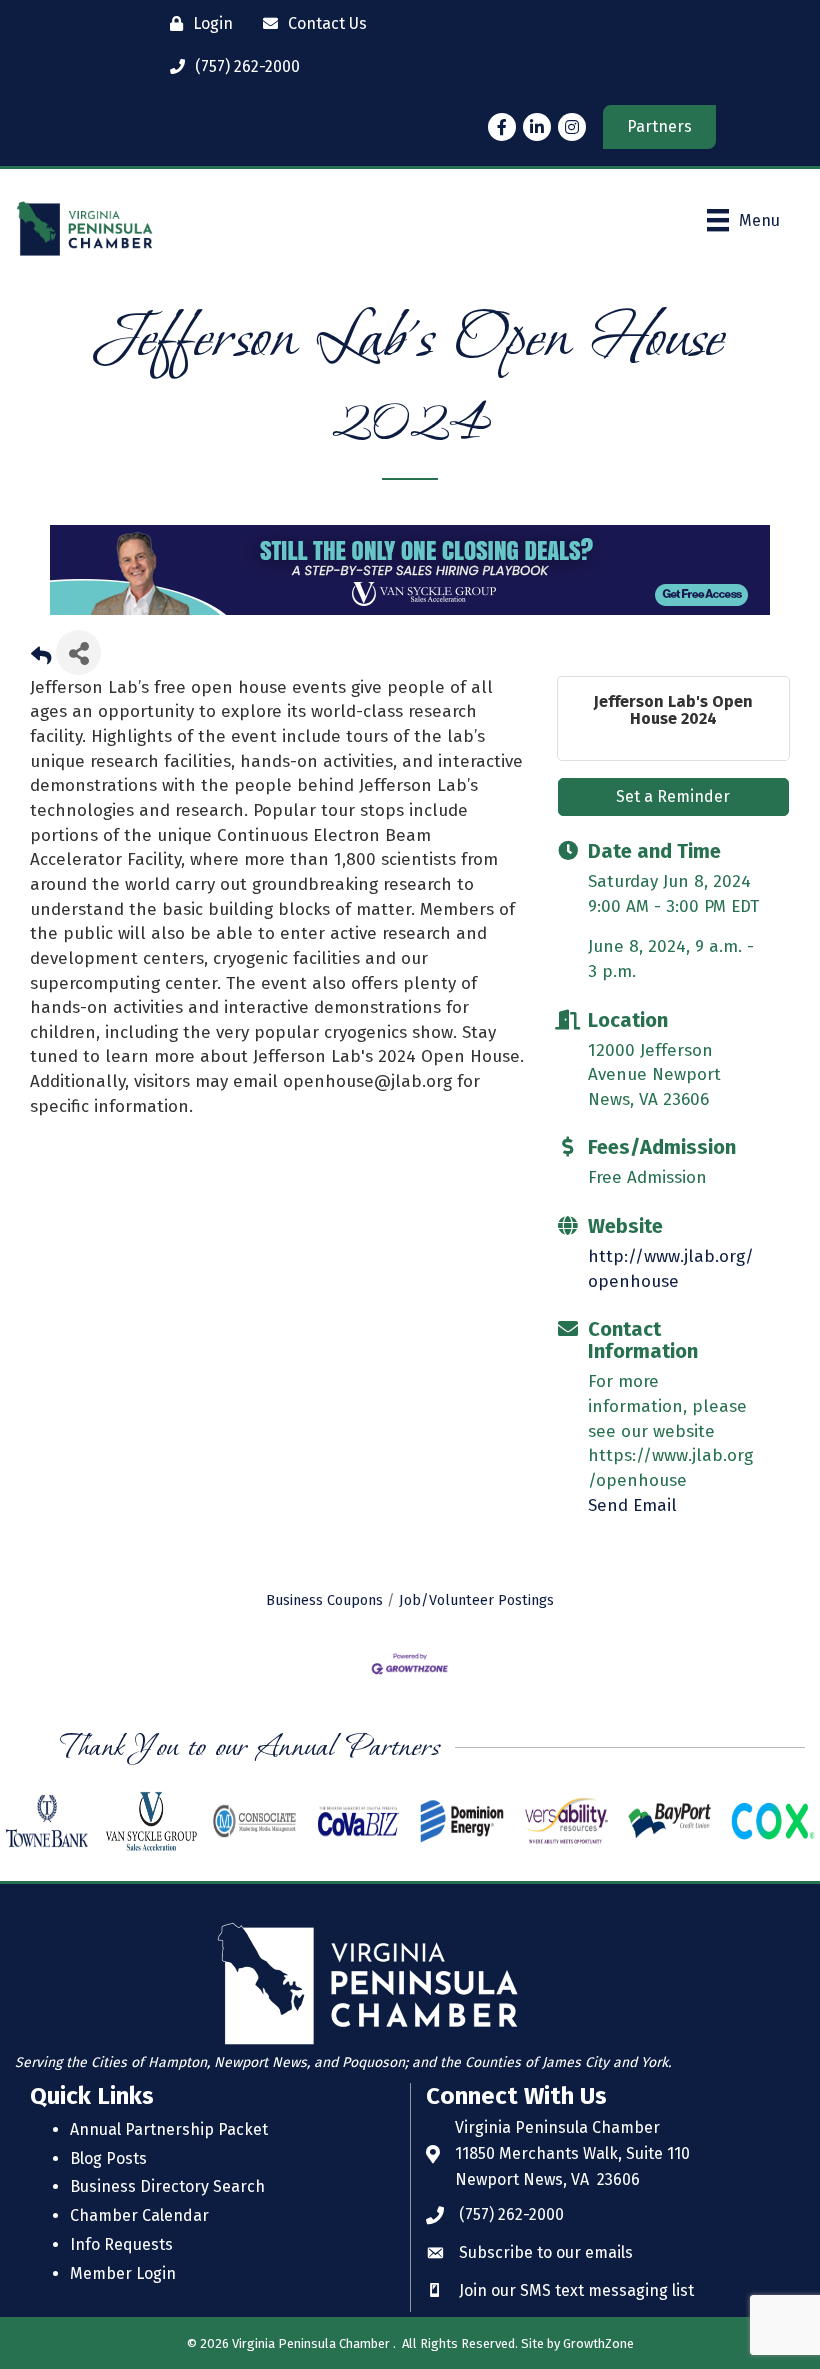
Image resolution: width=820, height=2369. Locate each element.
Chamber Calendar (139, 2215)
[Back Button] (41, 658)
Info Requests (121, 2244)
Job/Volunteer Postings (476, 1600)
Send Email (632, 1505)
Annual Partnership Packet (169, 2129)
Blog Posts (108, 2158)
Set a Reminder (673, 796)
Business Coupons (324, 1600)
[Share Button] (78, 652)
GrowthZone (598, 2343)
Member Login (123, 2273)
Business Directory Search (167, 2186)
